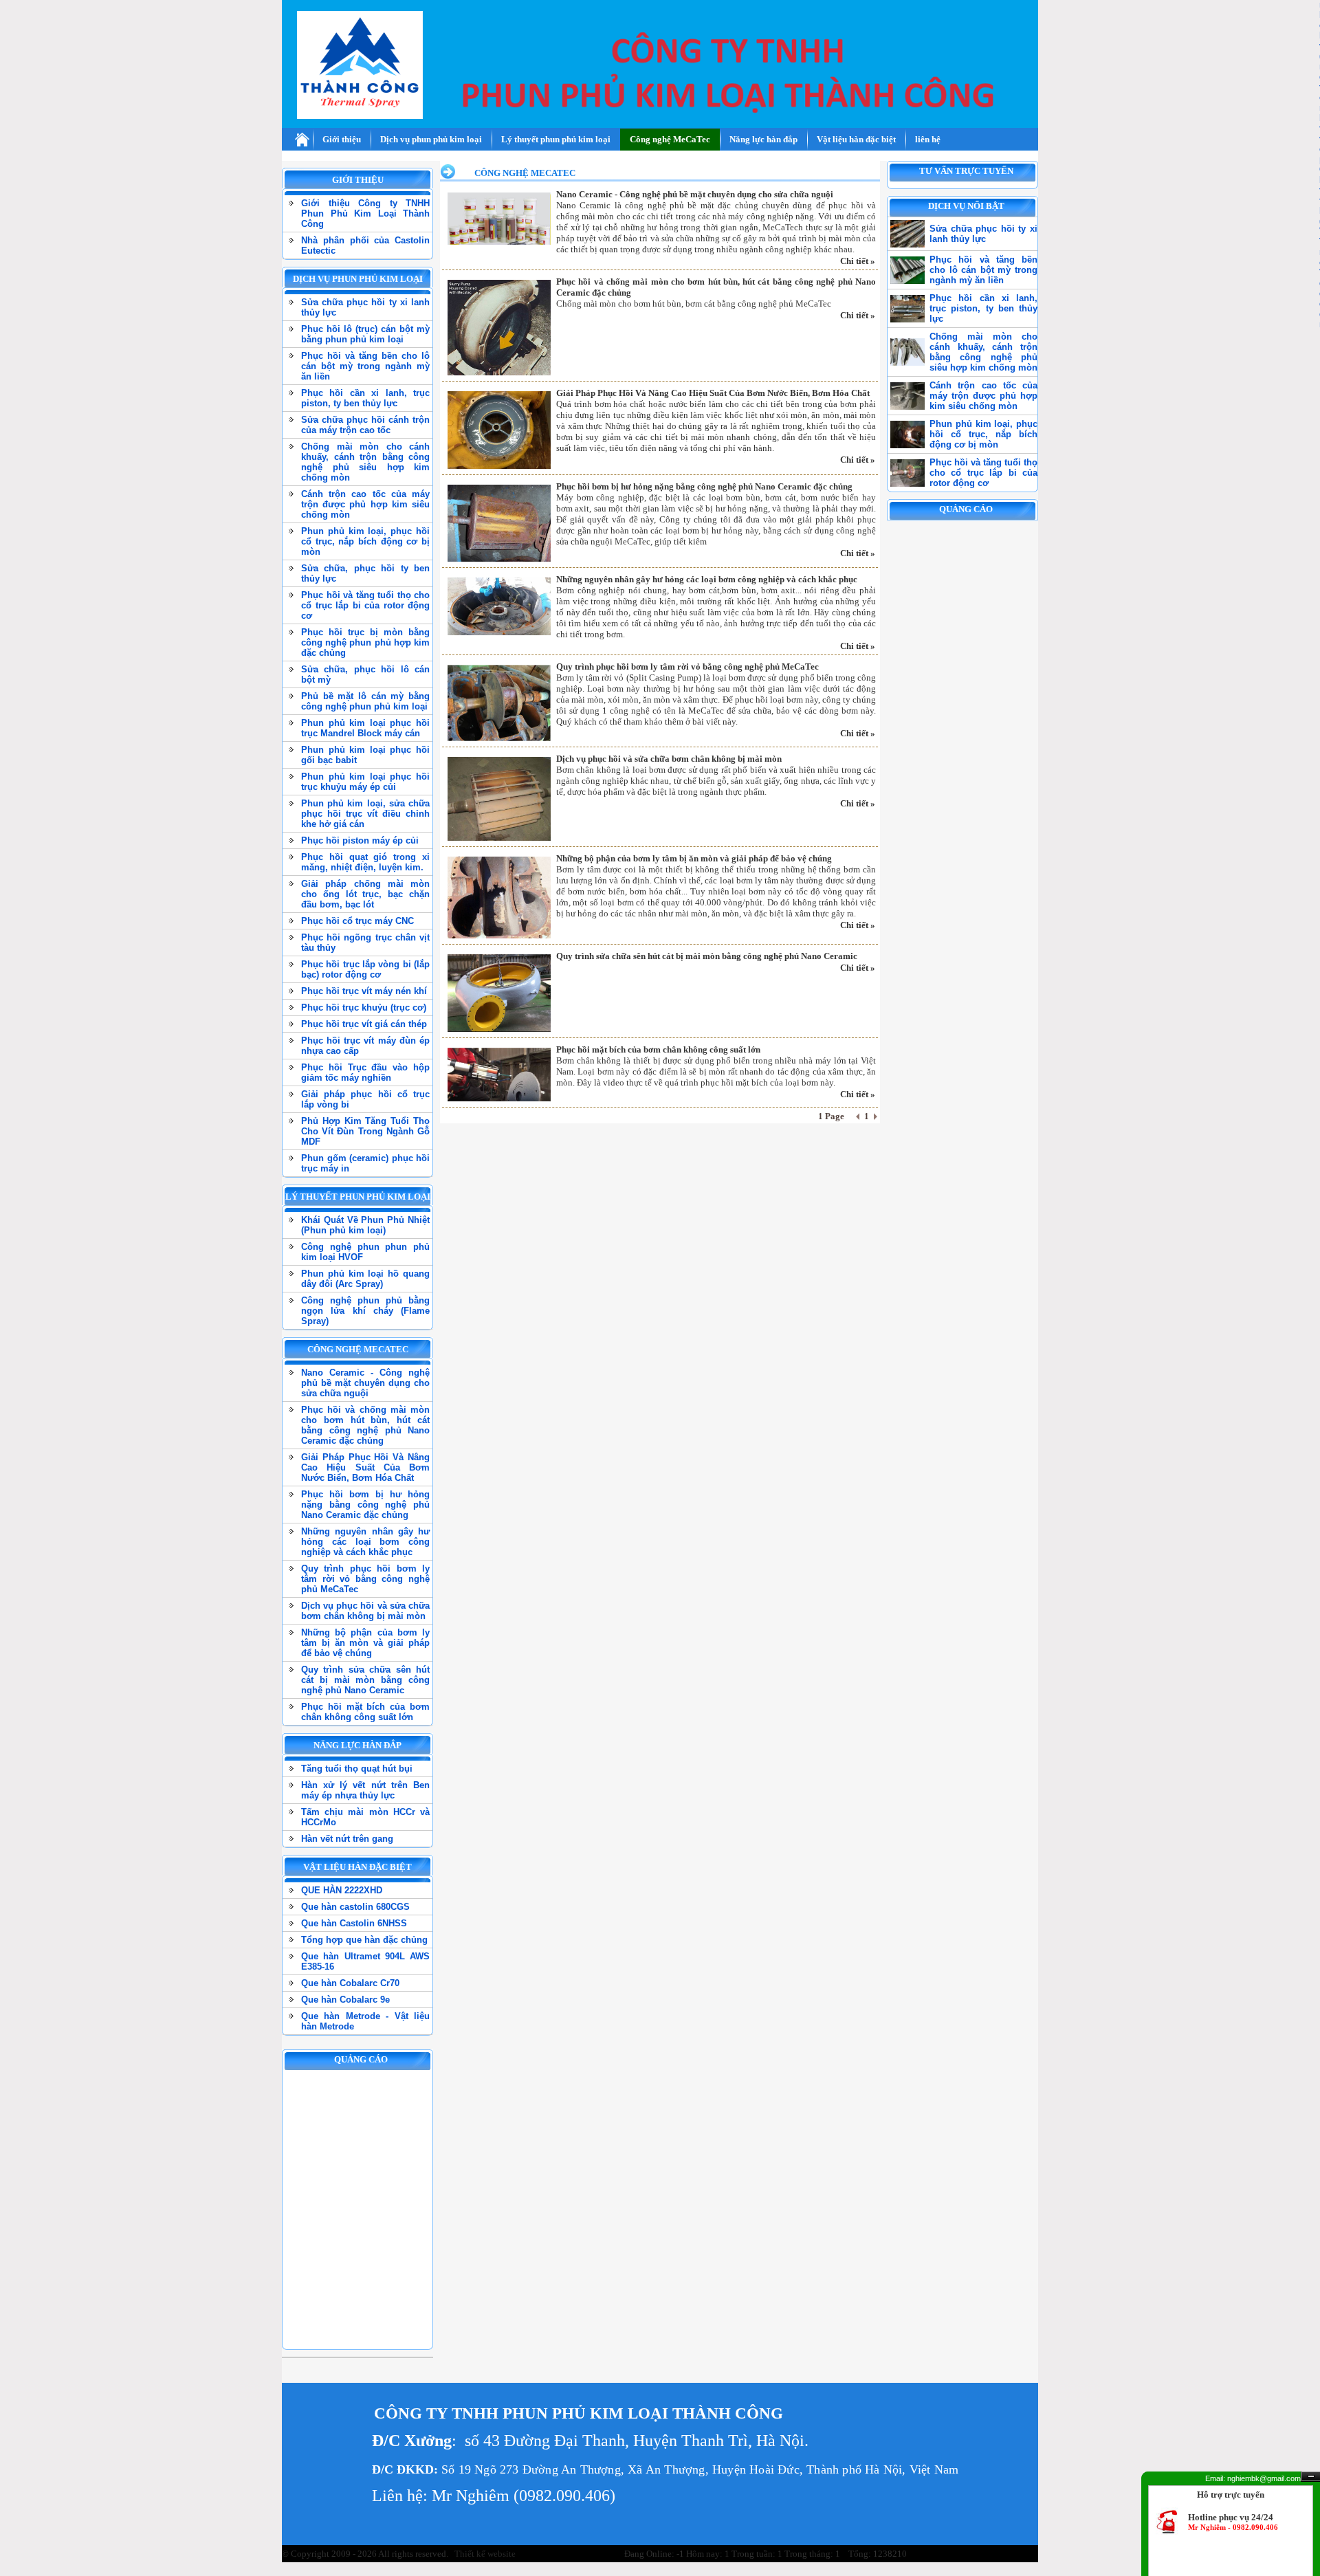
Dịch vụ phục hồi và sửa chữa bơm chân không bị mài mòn (669, 759)
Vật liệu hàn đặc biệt (856, 139)
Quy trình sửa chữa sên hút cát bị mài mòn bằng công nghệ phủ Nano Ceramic (707, 956)
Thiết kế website (484, 2554)
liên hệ (928, 139)
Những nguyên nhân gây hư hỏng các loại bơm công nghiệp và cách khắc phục (707, 579)
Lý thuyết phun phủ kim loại (556, 139)
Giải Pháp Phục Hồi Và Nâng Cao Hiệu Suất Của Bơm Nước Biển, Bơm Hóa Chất (713, 393)
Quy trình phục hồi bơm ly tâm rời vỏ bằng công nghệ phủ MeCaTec (687, 667)
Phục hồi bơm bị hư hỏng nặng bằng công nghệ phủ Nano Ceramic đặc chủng (704, 486)
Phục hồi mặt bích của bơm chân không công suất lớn (658, 1049)
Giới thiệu (342, 139)
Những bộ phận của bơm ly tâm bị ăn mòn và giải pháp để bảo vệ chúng (694, 858)
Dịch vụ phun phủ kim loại (431, 139)
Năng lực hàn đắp (763, 139)
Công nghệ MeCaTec (670, 139)
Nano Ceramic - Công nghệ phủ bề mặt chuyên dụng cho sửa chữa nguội (695, 194)
